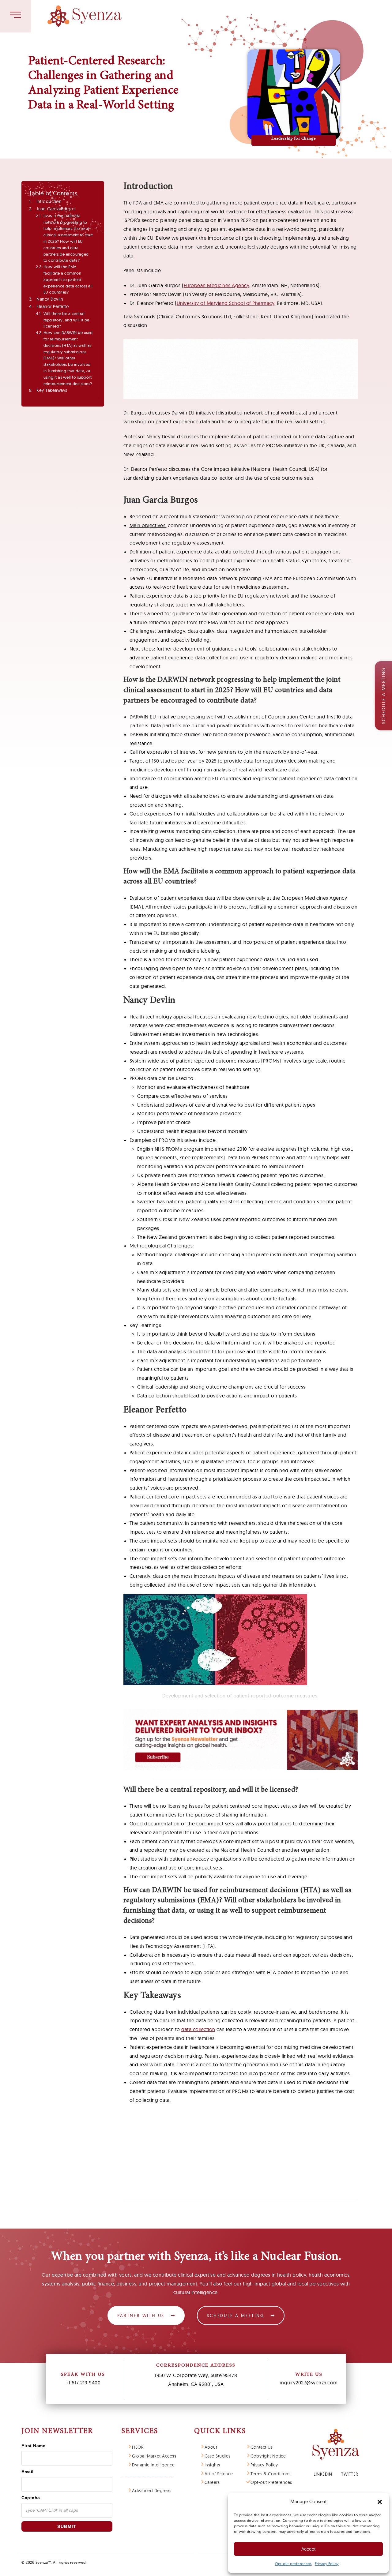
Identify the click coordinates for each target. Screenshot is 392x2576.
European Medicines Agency (217, 285)
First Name (33, 2446)
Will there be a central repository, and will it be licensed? (66, 320)
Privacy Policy (327, 2564)
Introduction (49, 201)
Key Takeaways (52, 390)
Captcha (31, 2498)
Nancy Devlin (50, 299)
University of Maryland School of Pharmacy (226, 303)
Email (28, 2472)
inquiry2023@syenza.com (309, 2383)
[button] (380, 2502)
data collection (198, 2029)
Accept (308, 2549)
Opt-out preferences (293, 2564)
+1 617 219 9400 (83, 2383)
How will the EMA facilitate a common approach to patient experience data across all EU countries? (68, 279)
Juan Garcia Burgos (56, 209)
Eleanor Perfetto (53, 306)
